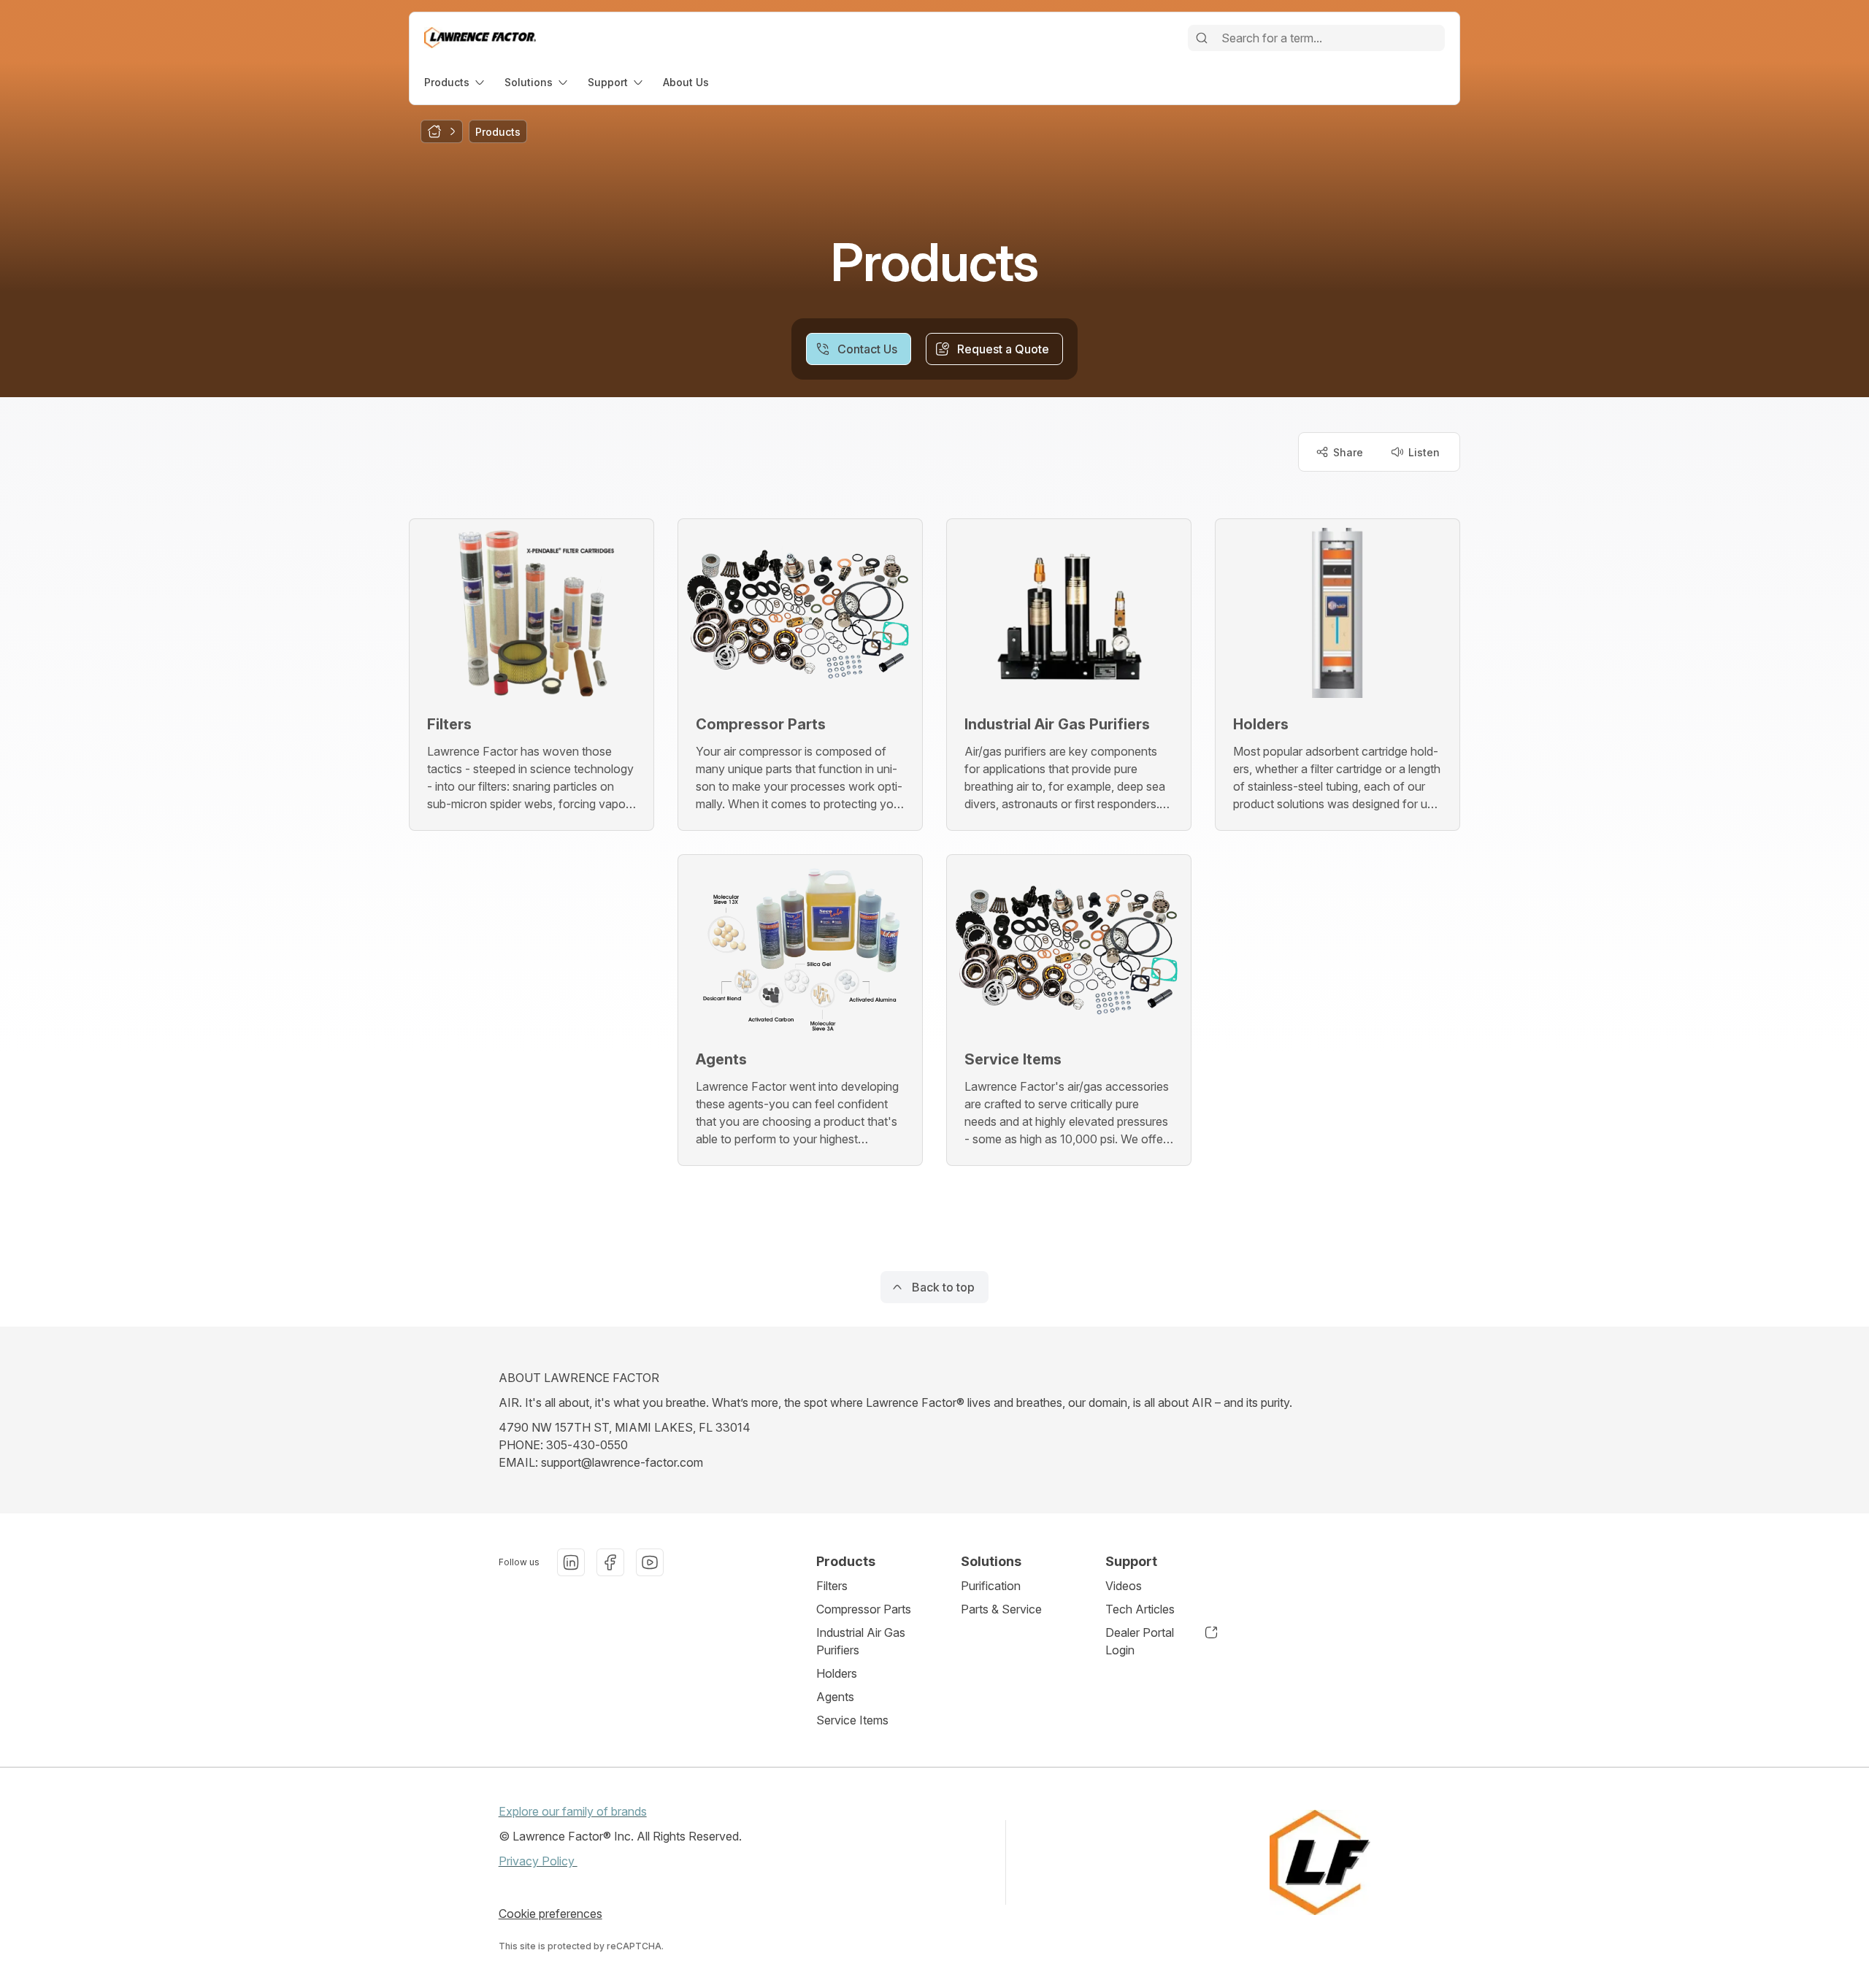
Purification (991, 1586)
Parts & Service (1001, 1609)
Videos (1124, 1586)
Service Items (852, 1720)
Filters (832, 1586)
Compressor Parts (864, 1609)
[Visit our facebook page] (610, 1562)
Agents (835, 1697)
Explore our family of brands (573, 1811)
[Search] (1202, 38)
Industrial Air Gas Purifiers (861, 1641)
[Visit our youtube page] (650, 1562)
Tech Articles (1140, 1609)
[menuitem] (456, 82)
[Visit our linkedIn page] (571, 1562)
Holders (837, 1673)
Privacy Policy (538, 1861)
